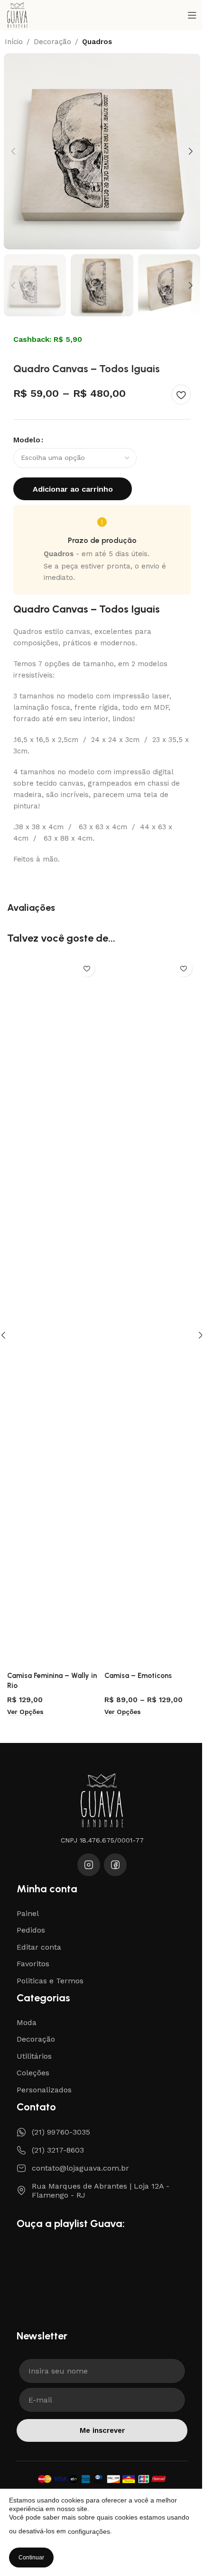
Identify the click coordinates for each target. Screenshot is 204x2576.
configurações (89, 2531)
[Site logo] (17, 15)
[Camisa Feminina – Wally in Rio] (53, 1311)
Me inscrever (102, 2430)
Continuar (31, 2558)
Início (14, 42)
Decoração (52, 42)
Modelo (27, 440)
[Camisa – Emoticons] (151, 1311)
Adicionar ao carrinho (73, 489)
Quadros (97, 42)
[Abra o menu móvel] (192, 15)
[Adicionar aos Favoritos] (181, 394)
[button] (13, 151)
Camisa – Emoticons (138, 1676)
